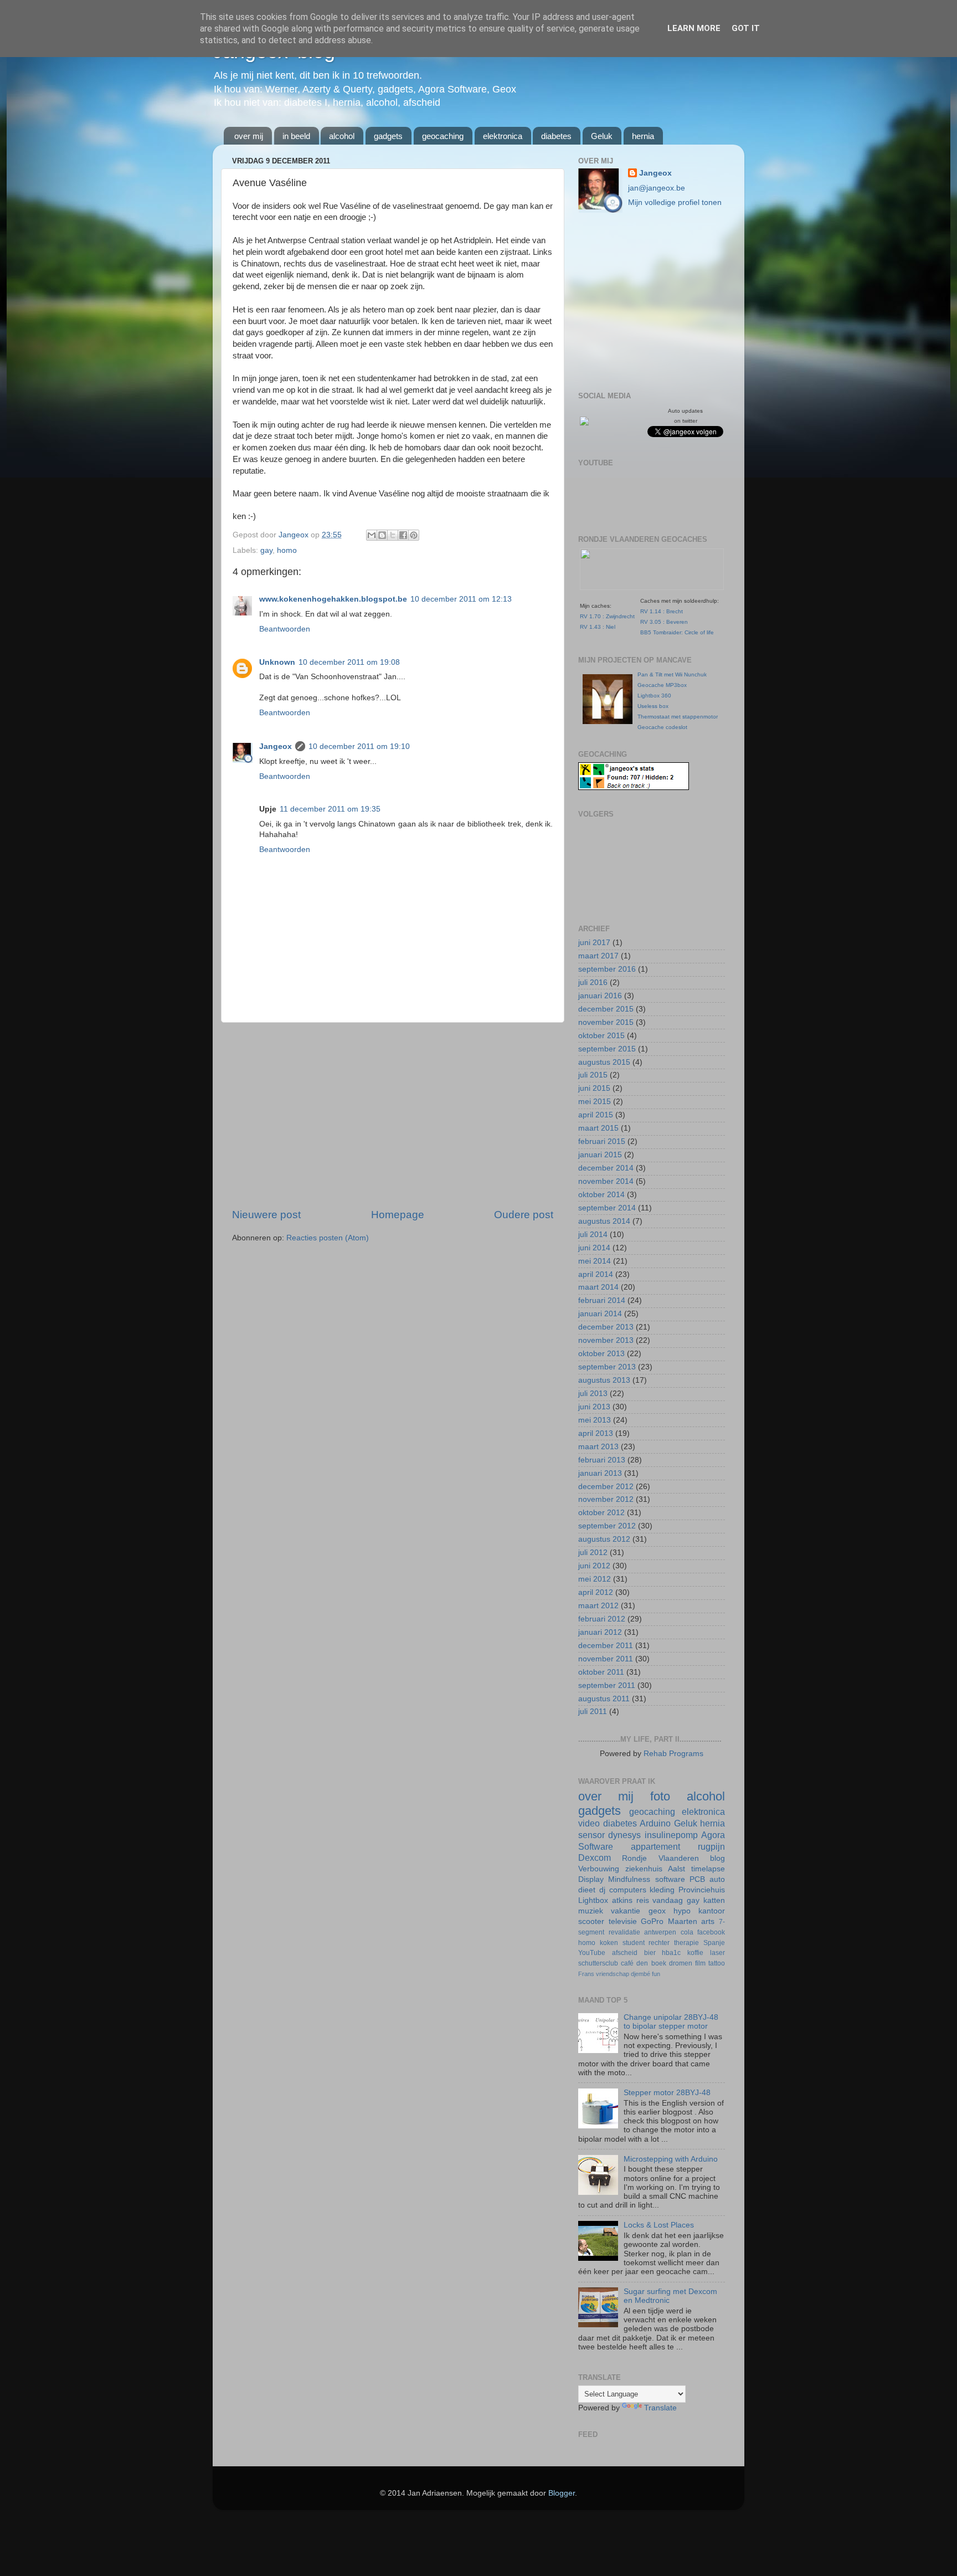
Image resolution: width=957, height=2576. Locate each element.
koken (609, 1943)
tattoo (717, 1963)
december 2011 (606, 1646)
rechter (659, 1943)
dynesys (624, 1835)
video (589, 1823)
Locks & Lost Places (659, 2225)
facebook (711, 1932)
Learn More (694, 28)
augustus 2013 (604, 1380)
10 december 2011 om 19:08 (349, 662)
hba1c (671, 1953)
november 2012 (606, 1499)
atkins (622, 1900)
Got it (746, 28)
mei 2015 (595, 1102)
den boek (651, 1963)
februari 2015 (602, 1141)
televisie (623, 1921)
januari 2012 (600, 1632)
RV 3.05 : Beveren (664, 622)
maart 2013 (598, 1447)
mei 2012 (595, 1579)
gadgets (388, 136)
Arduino (655, 1823)
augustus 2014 (604, 1221)
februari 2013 (602, 1460)
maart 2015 (598, 1128)
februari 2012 (602, 1619)
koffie (695, 1953)
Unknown (277, 662)
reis (643, 1900)
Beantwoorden (285, 629)
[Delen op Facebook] (403, 535)
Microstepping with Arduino (671, 2159)
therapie (686, 1943)
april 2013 (596, 1433)
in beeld (296, 136)
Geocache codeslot (662, 727)
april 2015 (596, 1115)
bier (650, 1953)
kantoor (712, 1911)
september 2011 (607, 1685)
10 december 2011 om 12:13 (461, 599)
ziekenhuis (644, 1869)
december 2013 (606, 1327)
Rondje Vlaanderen (660, 1858)
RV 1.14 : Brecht (662, 611)
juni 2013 (594, 1407)
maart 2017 (598, 956)
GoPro (652, 1921)
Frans (586, 1974)
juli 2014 (593, 1235)
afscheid (625, 1953)
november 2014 (606, 1181)
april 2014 (596, 1274)
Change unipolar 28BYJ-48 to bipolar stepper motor (671, 2022)
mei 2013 (595, 1420)
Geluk (602, 136)
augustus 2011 (604, 1699)
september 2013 (607, 1367)
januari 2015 (600, 1155)
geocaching (443, 136)
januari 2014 (600, 1314)
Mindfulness (629, 1879)
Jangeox (295, 535)
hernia (643, 136)
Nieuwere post (266, 1215)
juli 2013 (593, 1394)
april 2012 (596, 1592)
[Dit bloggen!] (382, 535)
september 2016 (607, 969)
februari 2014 (602, 1300)
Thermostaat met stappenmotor (678, 717)
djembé (640, 1974)
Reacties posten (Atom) (328, 1238)
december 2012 (606, 1487)
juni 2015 (594, 1088)
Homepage (398, 1215)
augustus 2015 (604, 1062)
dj (602, 1890)
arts (708, 1921)
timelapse (708, 1869)
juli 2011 (593, 1712)
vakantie (626, 1911)
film (700, 1963)
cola (687, 1932)
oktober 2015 (601, 1036)
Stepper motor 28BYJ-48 (667, 2093)
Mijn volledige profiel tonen (675, 202)
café (627, 1963)
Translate (660, 2408)
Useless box (653, 706)
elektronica (503, 136)
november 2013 (606, 1340)
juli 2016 (593, 982)
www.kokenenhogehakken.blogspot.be (333, 599)
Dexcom (595, 1857)
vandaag (668, 1900)
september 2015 (607, 1049)
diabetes (556, 136)
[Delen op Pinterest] (414, 535)
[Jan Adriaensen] (584, 423)
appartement (655, 1846)
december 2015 (606, 1009)
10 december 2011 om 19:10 (359, 746)
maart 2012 (598, 1606)
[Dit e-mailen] (372, 535)
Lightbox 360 (654, 696)
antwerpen (660, 1932)
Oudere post (524, 1215)
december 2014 (606, 1168)
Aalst (676, 1869)
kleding (662, 1890)
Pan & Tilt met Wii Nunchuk (672, 674)
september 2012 (607, 1526)
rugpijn (711, 1846)
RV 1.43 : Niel (598, 627)
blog (717, 1858)
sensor (591, 1835)
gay (266, 550)
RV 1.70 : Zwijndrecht (607, 616)
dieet (587, 1890)
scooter (591, 1921)
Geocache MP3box (662, 685)
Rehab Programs (673, 1754)
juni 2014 (594, 1248)
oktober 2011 (601, 1672)
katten (714, 1900)
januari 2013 (600, 1473)
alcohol (342, 136)
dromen (681, 1963)
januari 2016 (600, 996)
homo (287, 550)
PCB (697, 1879)
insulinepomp (671, 1835)
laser (717, 1953)
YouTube (592, 1953)
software (670, 1879)
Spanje (714, 1943)
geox (657, 1911)
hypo (682, 1911)
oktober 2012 (601, 1513)
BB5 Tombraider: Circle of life (677, 632)
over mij (249, 136)
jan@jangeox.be (657, 188)
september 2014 (607, 1208)
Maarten (683, 1921)
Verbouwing (599, 1869)
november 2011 (606, 1659)
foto (660, 1796)
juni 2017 (594, 943)
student (634, 1943)
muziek (591, 1911)
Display (591, 1879)
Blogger (562, 2493)
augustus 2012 (604, 1539)
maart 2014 (598, 1287)
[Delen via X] (393, 535)
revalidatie (624, 1932)
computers (628, 1890)
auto (717, 1879)
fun (656, 1974)
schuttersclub (598, 1963)
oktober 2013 (601, 1354)
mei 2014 (595, 1261)
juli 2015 (593, 1075)
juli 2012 (593, 1553)
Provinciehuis (702, 1890)
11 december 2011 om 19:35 (330, 809)
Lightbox (593, 1900)
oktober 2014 (601, 1195)
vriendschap (613, 1974)
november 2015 (606, 1022)
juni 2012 (594, 1566)
